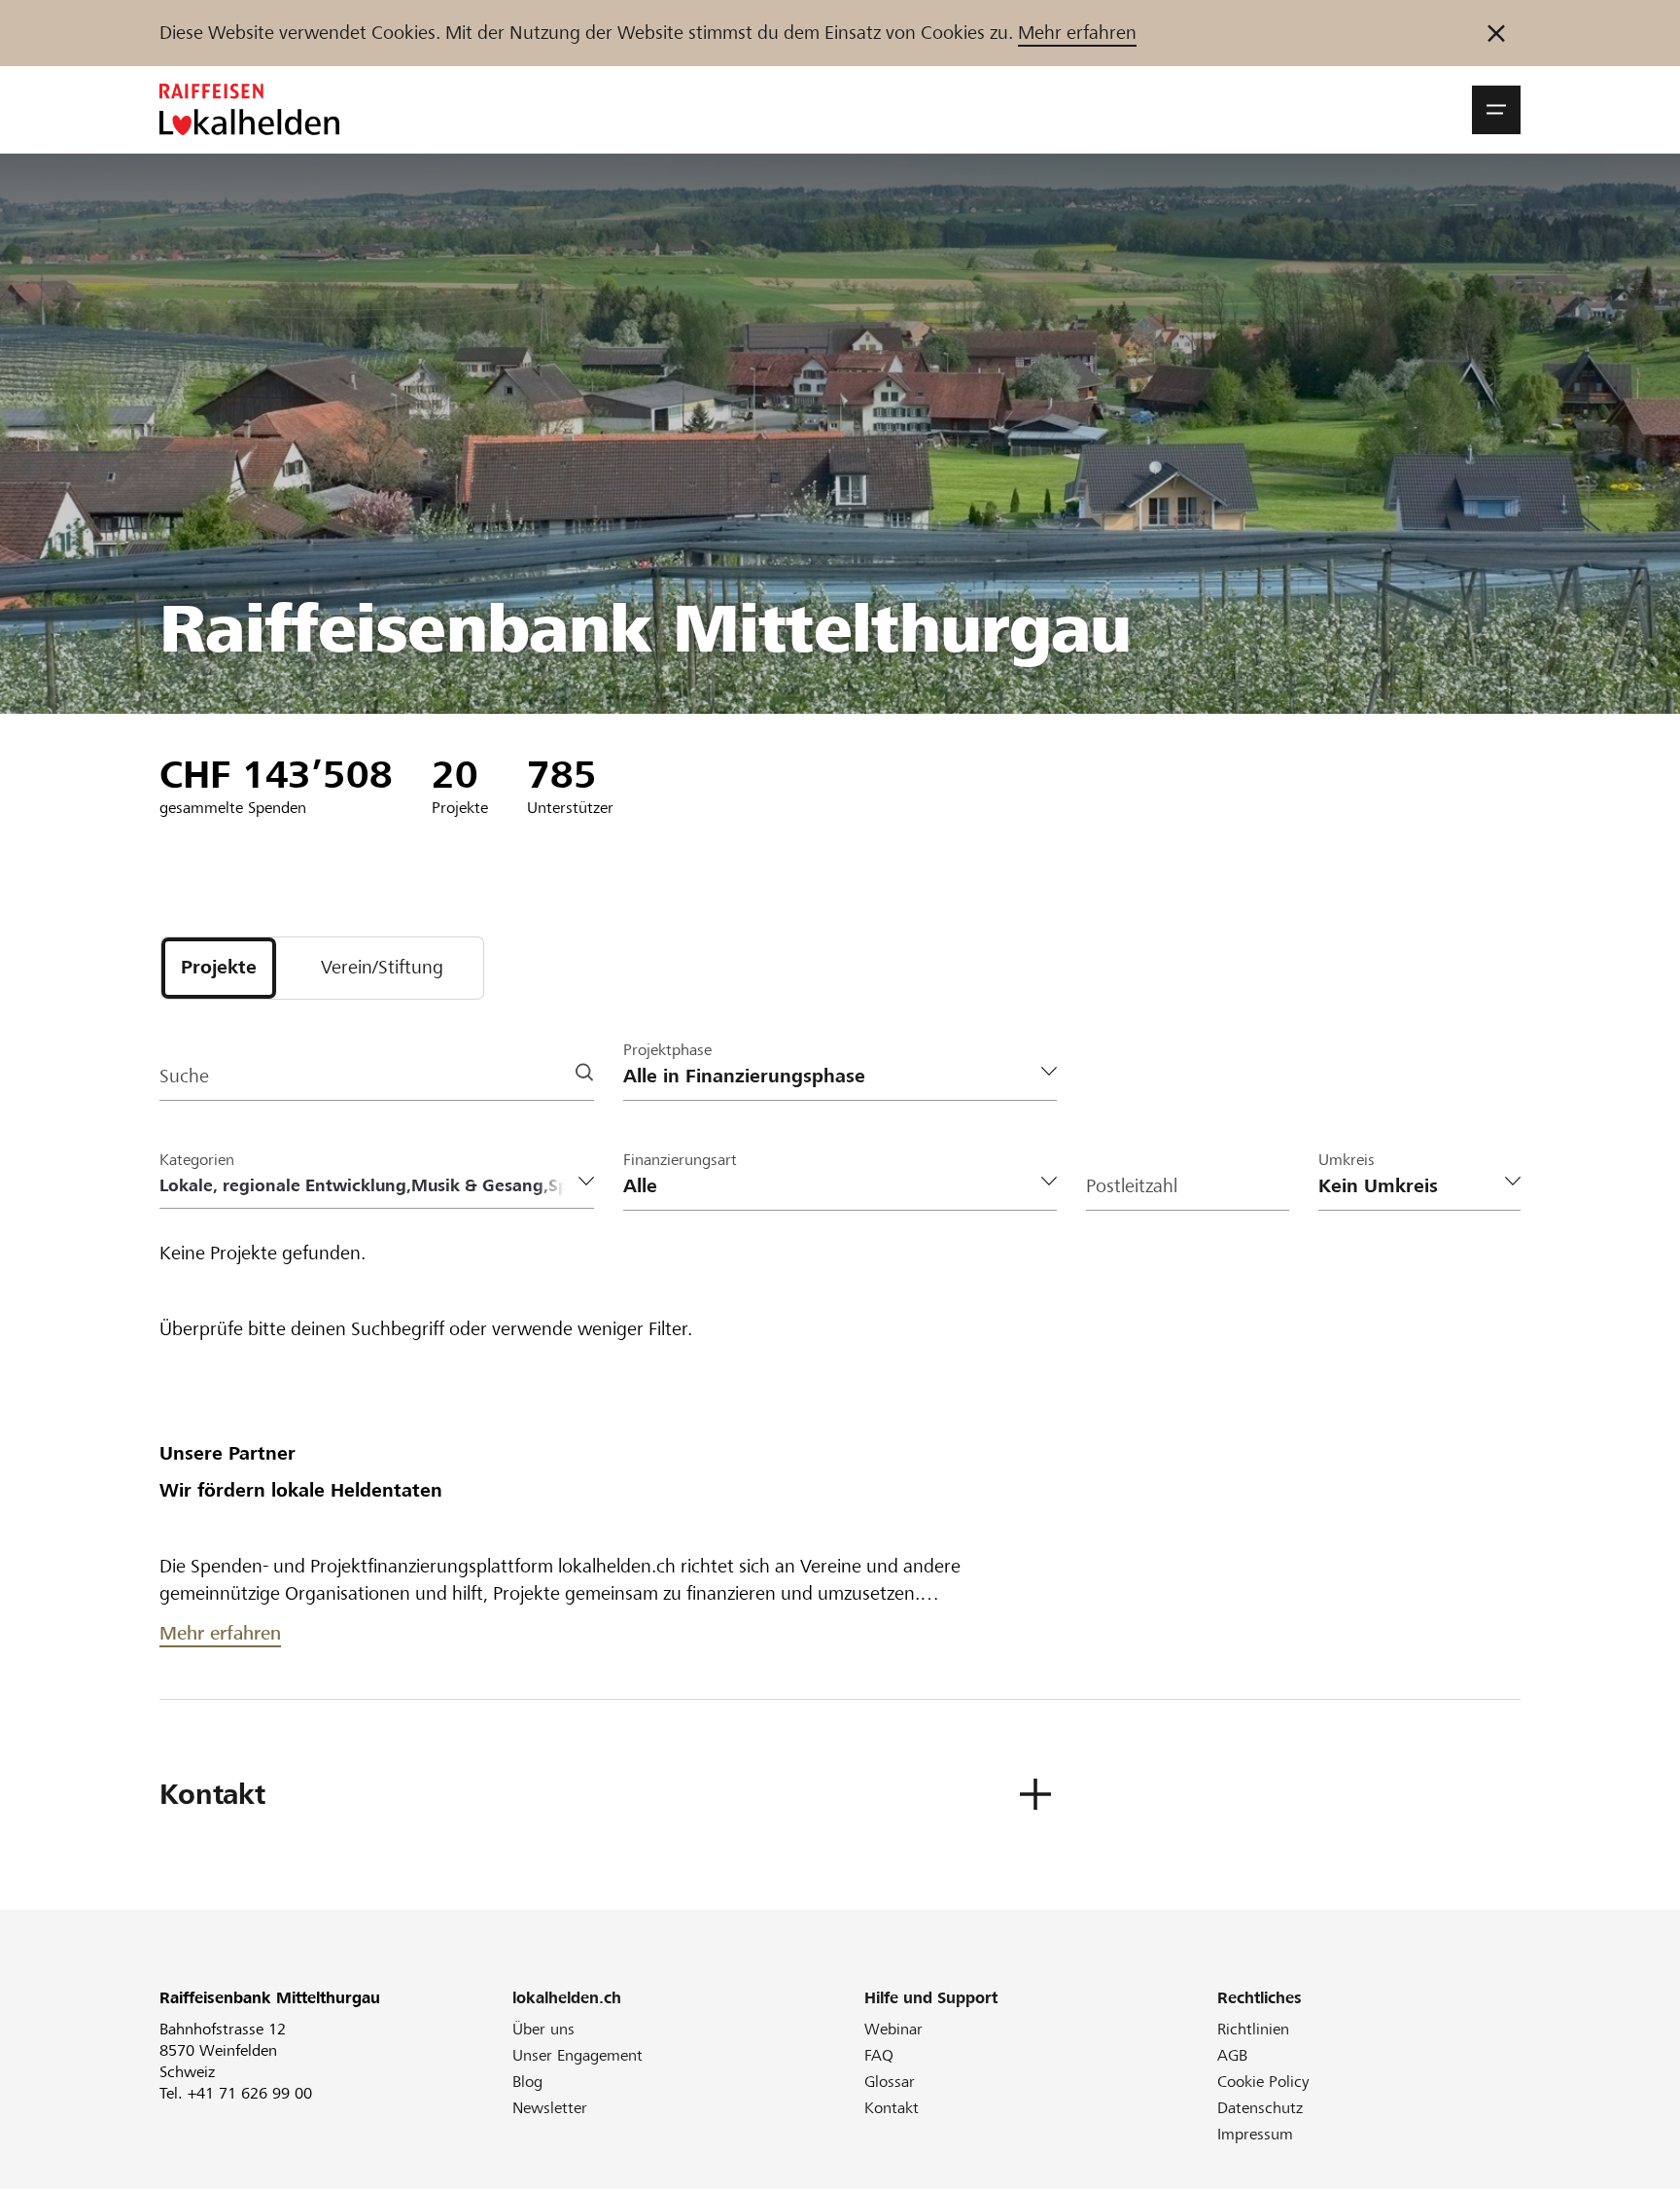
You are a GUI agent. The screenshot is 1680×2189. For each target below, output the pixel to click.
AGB (1232, 2055)
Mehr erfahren (1077, 33)
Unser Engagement (577, 2055)
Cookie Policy (1263, 2082)
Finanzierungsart (680, 1160)
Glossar (890, 2082)
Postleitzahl (1132, 1186)
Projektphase (667, 1050)
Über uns (543, 2029)
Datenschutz (1260, 2108)
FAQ (879, 2055)
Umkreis (1347, 1160)
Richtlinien (1253, 2029)
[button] (1496, 110)
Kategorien (197, 1160)
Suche (184, 1076)
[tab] (219, 968)
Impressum (1255, 2134)
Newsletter (550, 2108)
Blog (527, 2082)
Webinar (893, 2029)
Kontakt (892, 2108)
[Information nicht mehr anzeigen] (1496, 33)
